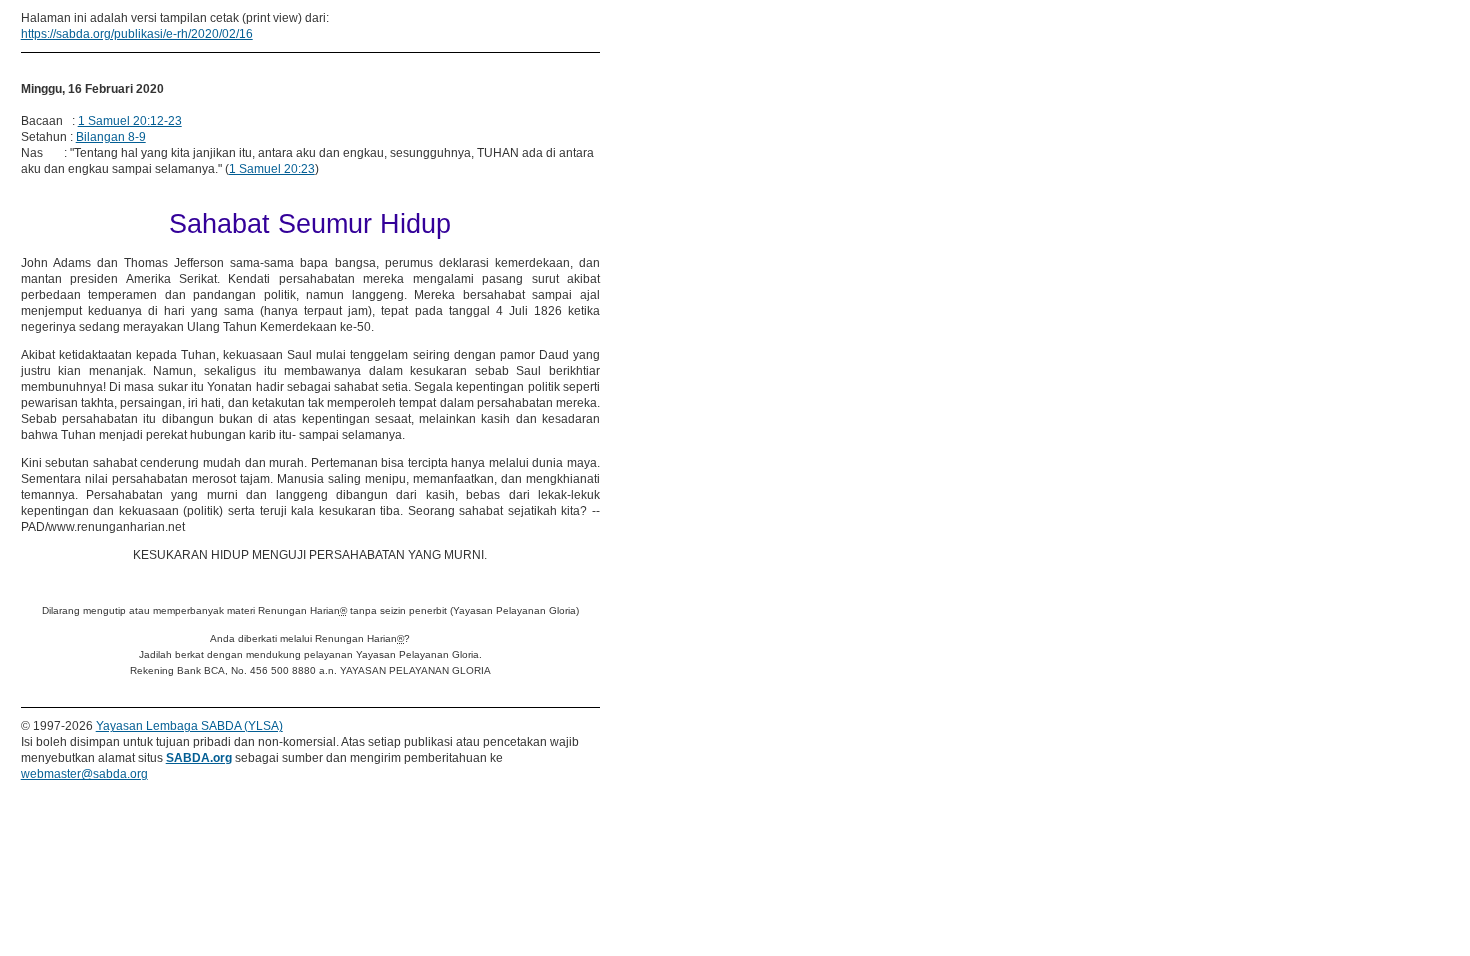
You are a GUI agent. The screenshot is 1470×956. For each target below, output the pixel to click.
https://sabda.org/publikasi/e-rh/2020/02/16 (137, 34)
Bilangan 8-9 (111, 137)
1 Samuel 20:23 (272, 169)
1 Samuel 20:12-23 (130, 121)
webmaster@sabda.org (84, 774)
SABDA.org (199, 758)
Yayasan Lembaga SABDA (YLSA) (189, 726)
